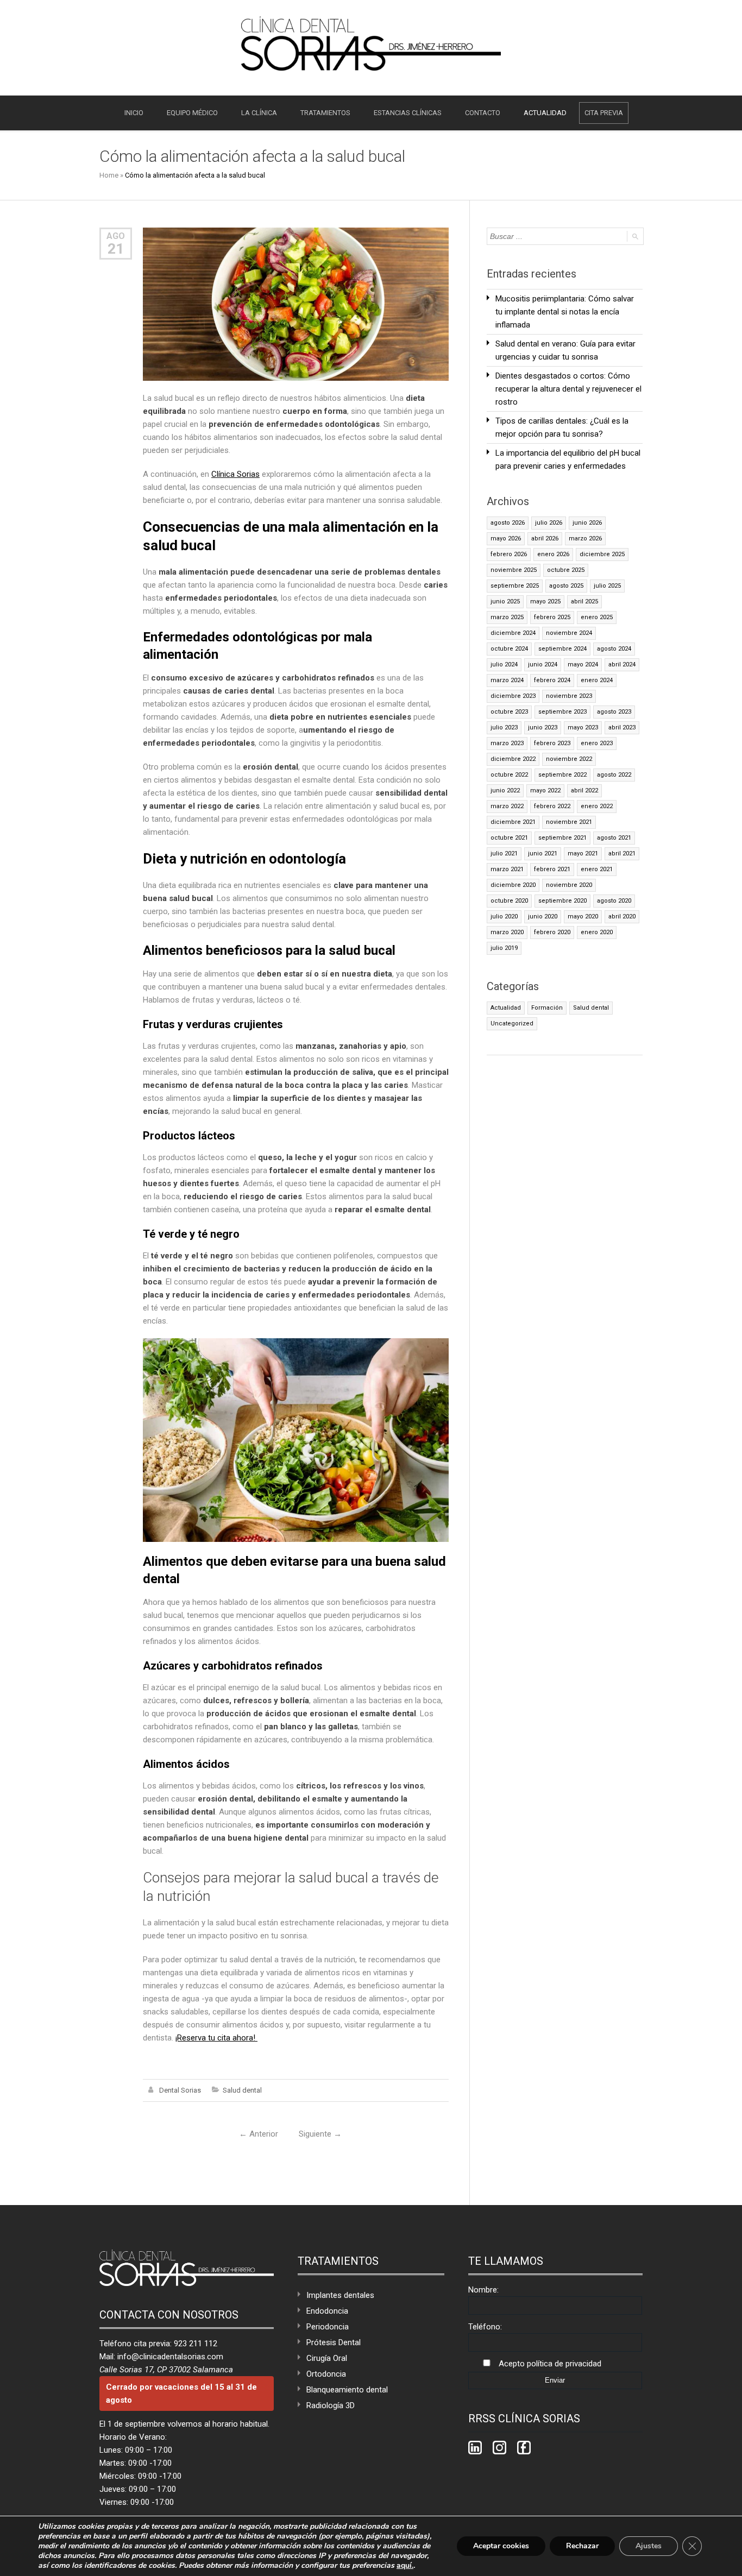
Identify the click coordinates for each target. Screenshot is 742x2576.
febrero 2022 (552, 806)
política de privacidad (564, 2364)
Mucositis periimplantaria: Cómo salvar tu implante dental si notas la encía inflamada (565, 312)
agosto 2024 (614, 649)
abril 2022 (584, 791)
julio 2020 (504, 917)
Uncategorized (512, 1024)
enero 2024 (597, 680)
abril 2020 (622, 917)
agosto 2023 (614, 712)
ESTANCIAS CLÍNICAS (408, 113)
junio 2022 (505, 791)
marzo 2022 (507, 806)
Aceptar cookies (501, 2546)
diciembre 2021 (513, 822)
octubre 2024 (509, 649)
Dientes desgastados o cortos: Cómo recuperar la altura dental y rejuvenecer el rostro (568, 389)
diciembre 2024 (513, 633)
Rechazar (582, 2546)
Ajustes (649, 2546)
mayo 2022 (545, 791)
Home (109, 175)
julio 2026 (549, 523)
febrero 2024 (552, 680)
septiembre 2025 (515, 586)
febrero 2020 (552, 932)
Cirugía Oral (327, 2358)
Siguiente (320, 2134)
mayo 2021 (583, 854)
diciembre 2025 (602, 554)
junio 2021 (543, 854)
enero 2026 (553, 554)
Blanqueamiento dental (347, 2390)
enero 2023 (597, 743)
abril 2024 (622, 665)
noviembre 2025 (514, 570)
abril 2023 (622, 728)
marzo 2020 (507, 932)
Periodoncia (328, 2327)
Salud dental (242, 2090)
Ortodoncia (326, 2374)
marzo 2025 (507, 617)
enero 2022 (597, 806)
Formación (547, 1008)
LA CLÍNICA (259, 113)
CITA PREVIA (604, 113)
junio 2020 (543, 917)
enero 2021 (597, 869)
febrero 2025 (552, 617)
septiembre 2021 (562, 838)
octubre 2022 (509, 775)
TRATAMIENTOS (325, 113)
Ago (116, 236)
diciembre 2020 (513, 885)
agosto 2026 (508, 523)
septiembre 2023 (562, 712)
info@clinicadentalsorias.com (170, 2357)
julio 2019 (504, 948)
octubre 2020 (509, 901)
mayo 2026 (506, 538)
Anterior (259, 2134)
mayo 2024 (583, 665)
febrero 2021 (552, 869)
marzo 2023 (507, 743)
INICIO (134, 113)
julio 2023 (504, 728)
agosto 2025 (566, 586)
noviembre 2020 (569, 885)
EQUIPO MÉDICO (192, 113)
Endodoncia (327, 2311)
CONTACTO (483, 113)
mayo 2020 (583, 917)
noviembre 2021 (569, 822)
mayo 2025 (545, 602)
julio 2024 (504, 665)
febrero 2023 (552, 743)
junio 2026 (587, 523)
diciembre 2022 (513, 759)
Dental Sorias (180, 2090)
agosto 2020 (614, 901)
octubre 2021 (509, 838)
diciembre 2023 (513, 696)
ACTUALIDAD (545, 113)
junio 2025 (505, 602)
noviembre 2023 (569, 696)
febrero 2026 (509, 554)
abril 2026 (545, 538)
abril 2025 (584, 602)
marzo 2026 (585, 538)
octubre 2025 (566, 570)
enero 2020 (597, 932)
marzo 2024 (507, 680)
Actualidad (506, 1008)
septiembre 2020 (562, 901)
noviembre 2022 (569, 759)
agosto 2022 (614, 775)
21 (116, 249)
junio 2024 (543, 665)
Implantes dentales (340, 2295)
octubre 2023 (509, 712)
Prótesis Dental (334, 2342)
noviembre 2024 (569, 633)
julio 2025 (607, 586)
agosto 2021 (614, 838)
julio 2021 (504, 854)
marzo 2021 (507, 869)
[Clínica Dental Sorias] (371, 43)
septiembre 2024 (562, 649)
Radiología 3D (331, 2405)
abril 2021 (622, 854)
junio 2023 (543, 728)
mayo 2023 (583, 728)
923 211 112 (196, 2344)
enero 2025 (597, 617)
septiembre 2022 (562, 775)
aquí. (405, 2566)
